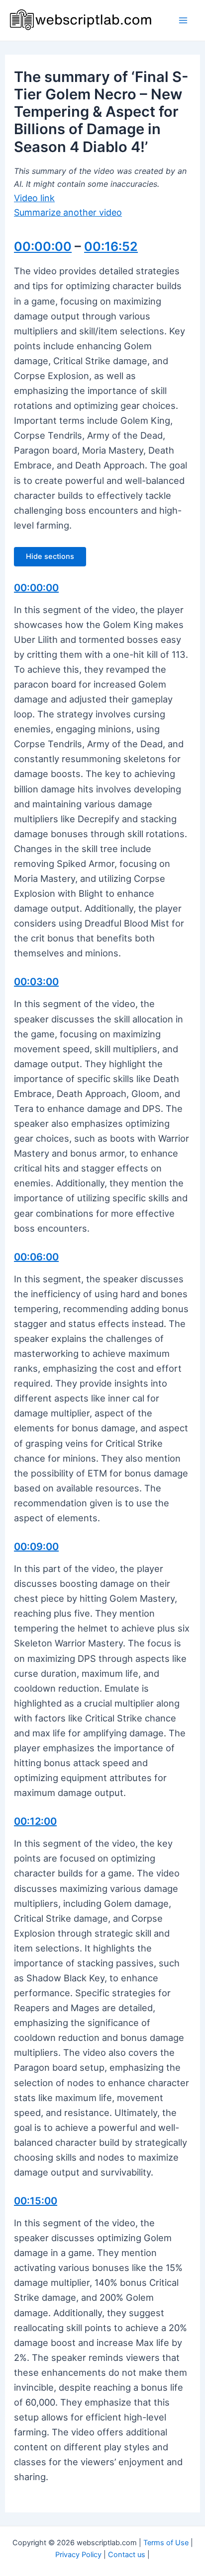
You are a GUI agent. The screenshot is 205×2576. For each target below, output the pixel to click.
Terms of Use (166, 2543)
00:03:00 (36, 982)
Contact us (127, 2555)
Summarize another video (68, 212)
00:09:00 (36, 1547)
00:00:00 (43, 246)
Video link (34, 198)
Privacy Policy (78, 2555)
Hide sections (50, 556)
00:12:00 (35, 1821)
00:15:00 (36, 2201)
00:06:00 (36, 1257)
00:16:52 (111, 246)
